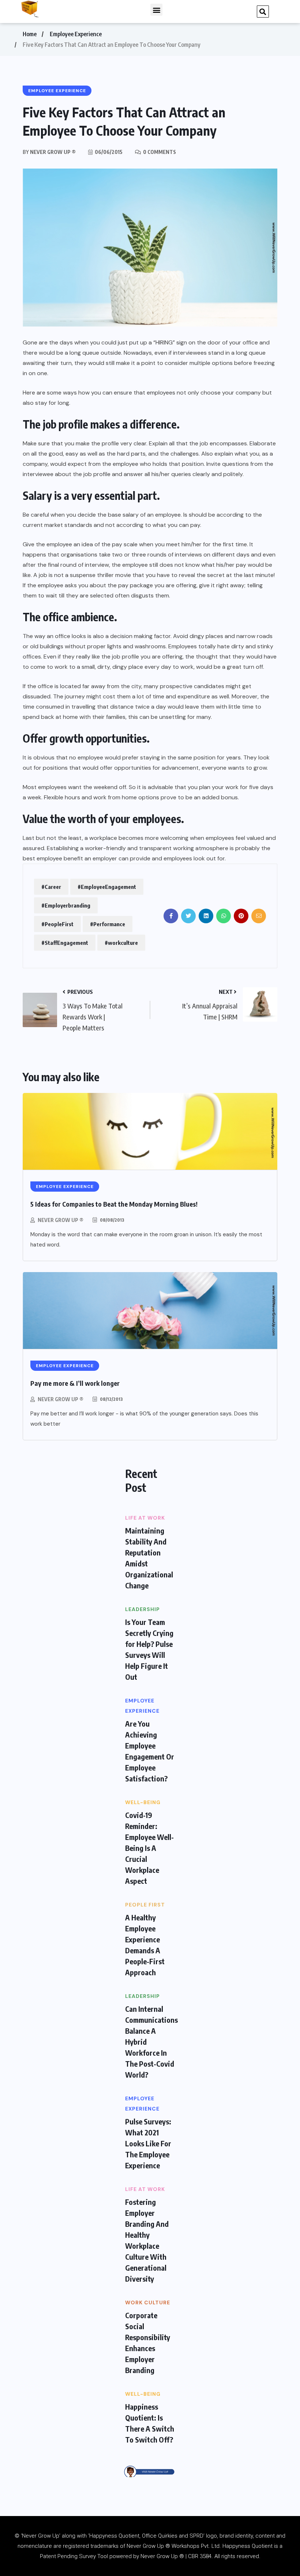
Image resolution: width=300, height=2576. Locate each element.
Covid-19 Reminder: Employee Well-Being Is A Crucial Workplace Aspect (149, 1848)
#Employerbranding (66, 905)
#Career (51, 887)
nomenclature (35, 2546)
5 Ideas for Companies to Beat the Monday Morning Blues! (114, 1204)
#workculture (121, 943)
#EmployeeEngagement (107, 887)
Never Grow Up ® (61, 1220)
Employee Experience (76, 34)
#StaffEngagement (65, 943)
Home (30, 34)
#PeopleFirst (57, 924)
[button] (156, 10)
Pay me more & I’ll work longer (75, 1383)
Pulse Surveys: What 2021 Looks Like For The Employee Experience (148, 2143)
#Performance (108, 924)
